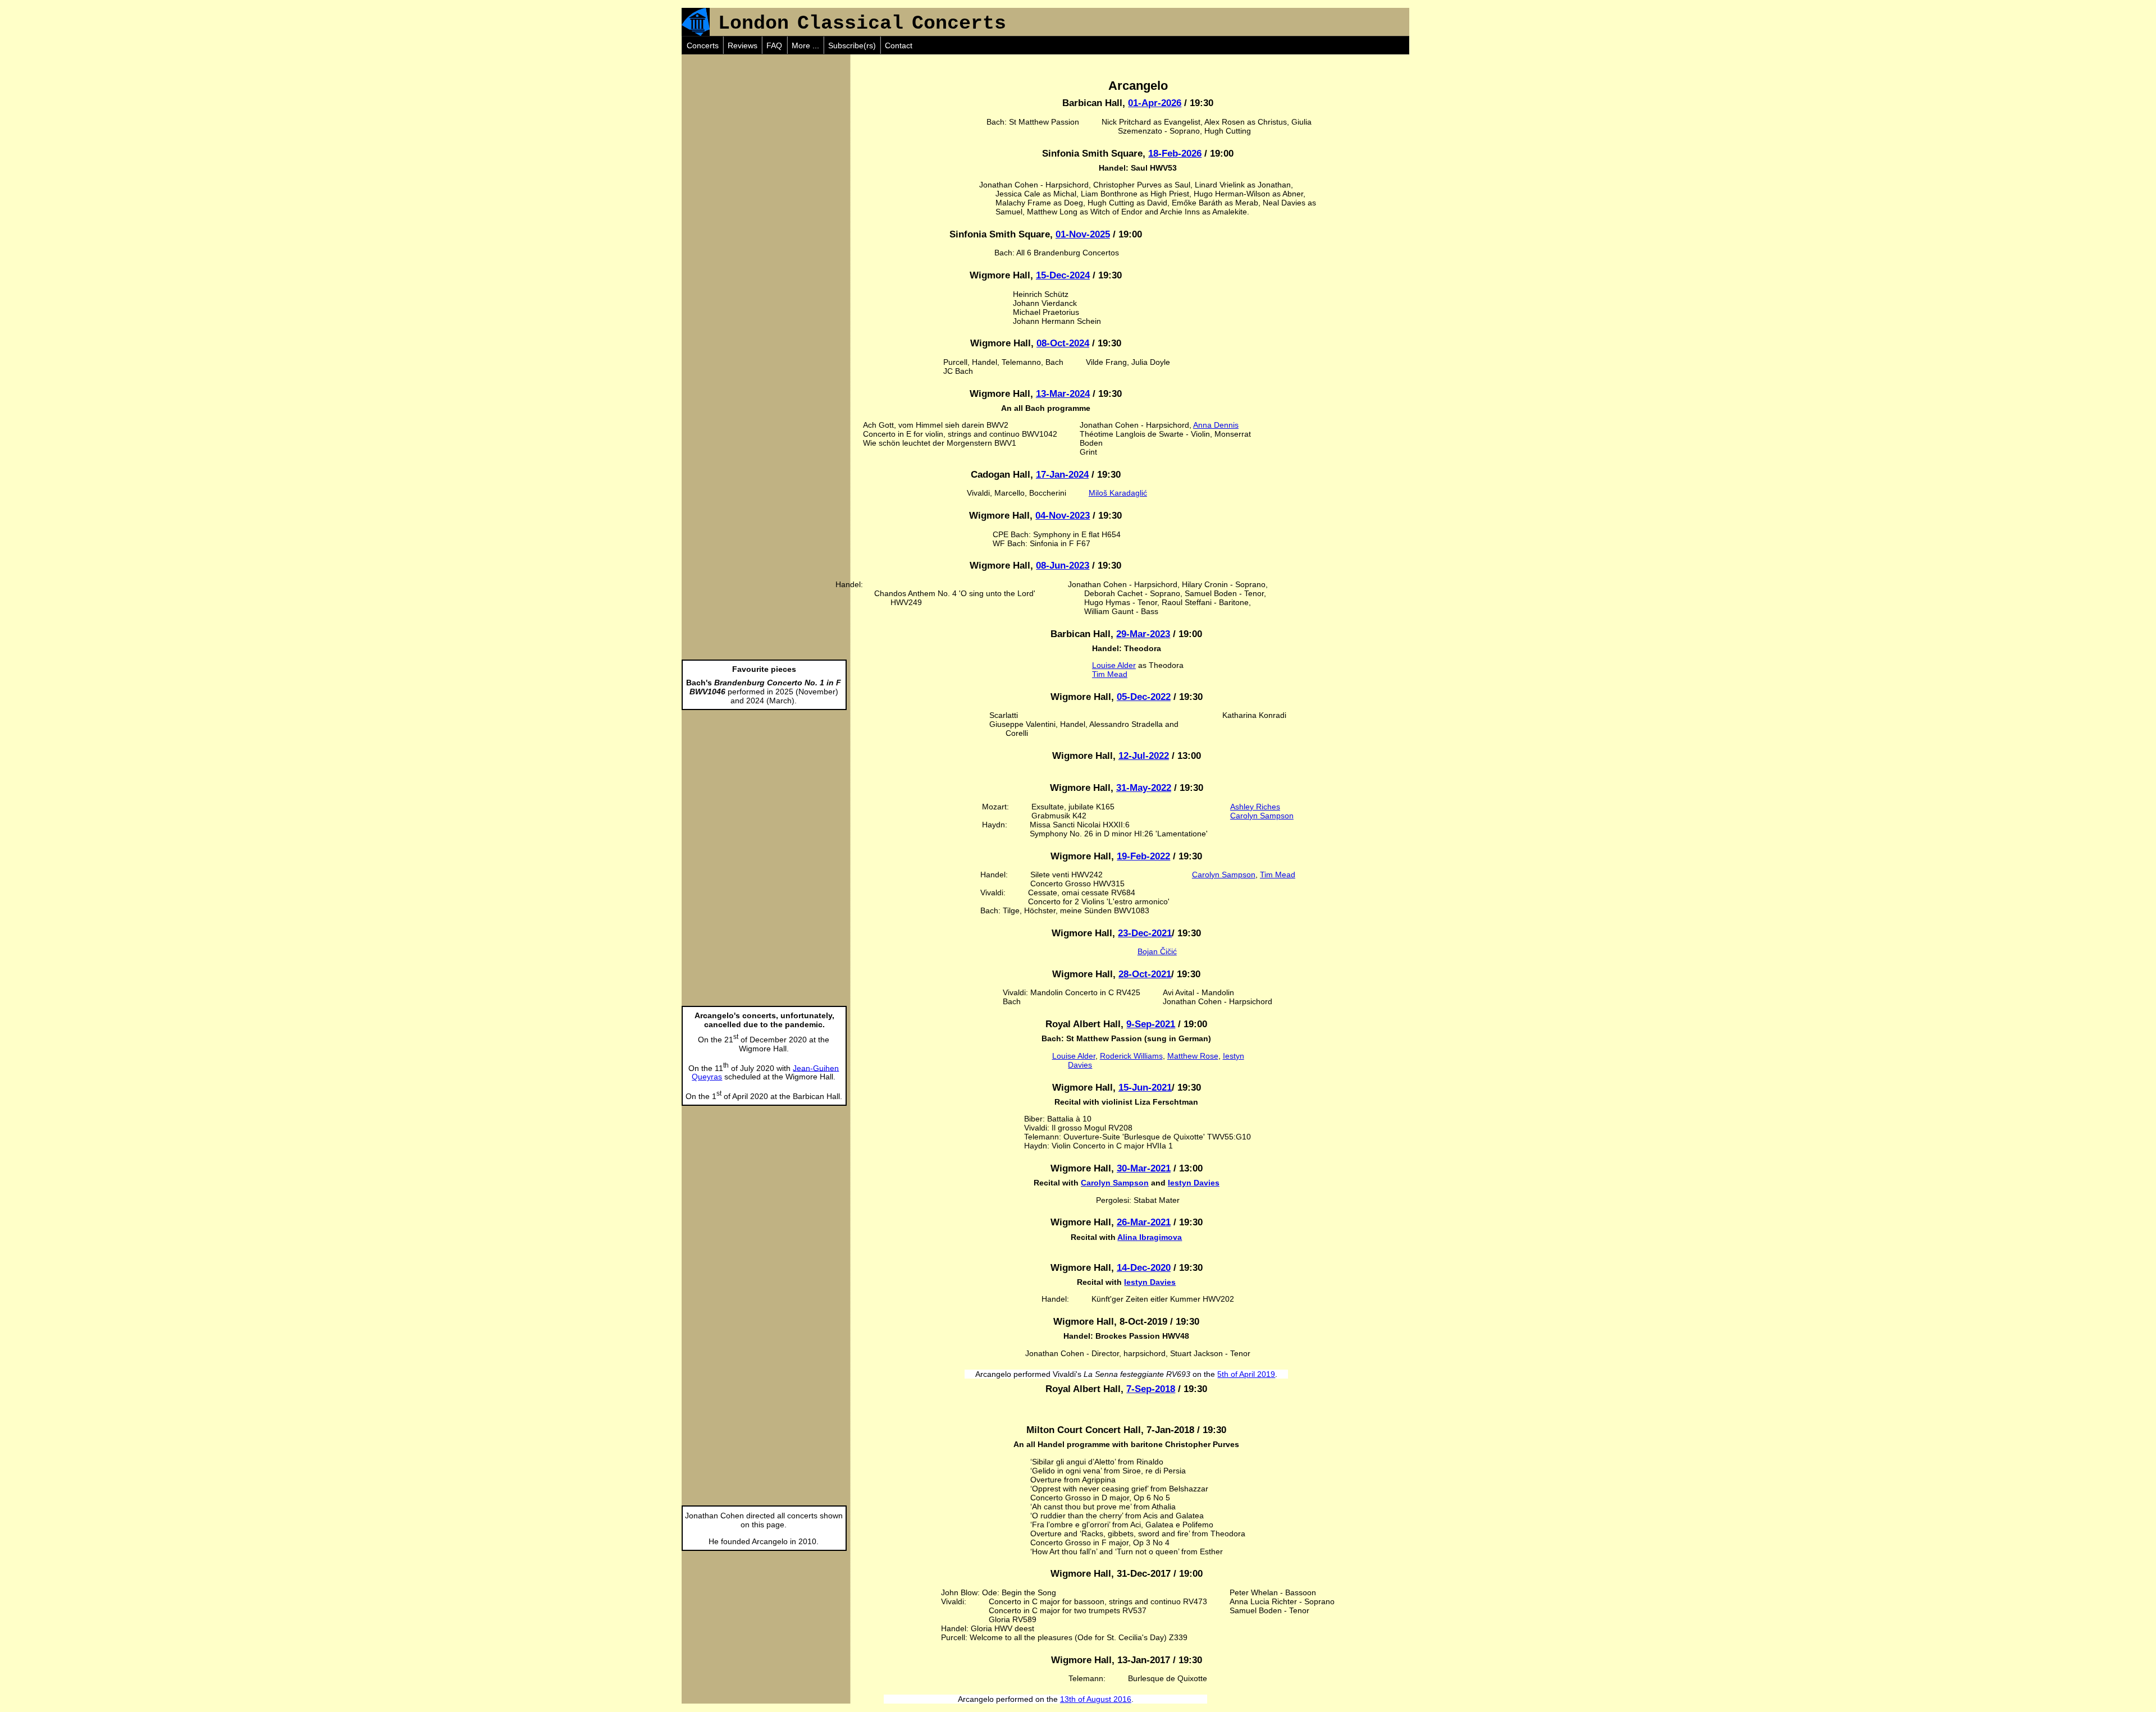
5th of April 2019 (1246, 1374)
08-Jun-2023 (1063, 566)
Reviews (743, 45)
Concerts (703, 45)
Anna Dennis (1216, 425)
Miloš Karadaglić (1118, 493)
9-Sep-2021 (1151, 1024)
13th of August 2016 (1096, 1699)
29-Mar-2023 (1143, 634)
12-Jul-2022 (1144, 756)
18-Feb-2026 (1175, 154)
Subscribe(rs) (852, 45)
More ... (805, 45)
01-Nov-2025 (1083, 234)
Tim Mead (1110, 674)
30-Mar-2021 (1144, 1168)
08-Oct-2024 (1063, 343)
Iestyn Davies (1194, 1183)
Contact (899, 45)
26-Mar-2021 (1144, 1222)
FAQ (774, 45)
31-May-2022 (1144, 788)
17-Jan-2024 (1062, 475)
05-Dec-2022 (1144, 697)
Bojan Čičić (1157, 951)
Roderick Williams (1131, 1056)
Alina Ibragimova (1150, 1237)
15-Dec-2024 (1063, 275)
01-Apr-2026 (1155, 103)
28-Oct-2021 (1145, 974)
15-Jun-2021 (1145, 1088)
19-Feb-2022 (1143, 856)
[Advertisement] (766, 125)
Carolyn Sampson (1262, 816)
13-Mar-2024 (1063, 394)
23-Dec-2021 (1145, 933)
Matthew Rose (1193, 1056)
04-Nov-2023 (1063, 516)
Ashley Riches (1255, 807)
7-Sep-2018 (1151, 1389)
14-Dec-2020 (1144, 1268)
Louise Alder (1114, 665)
